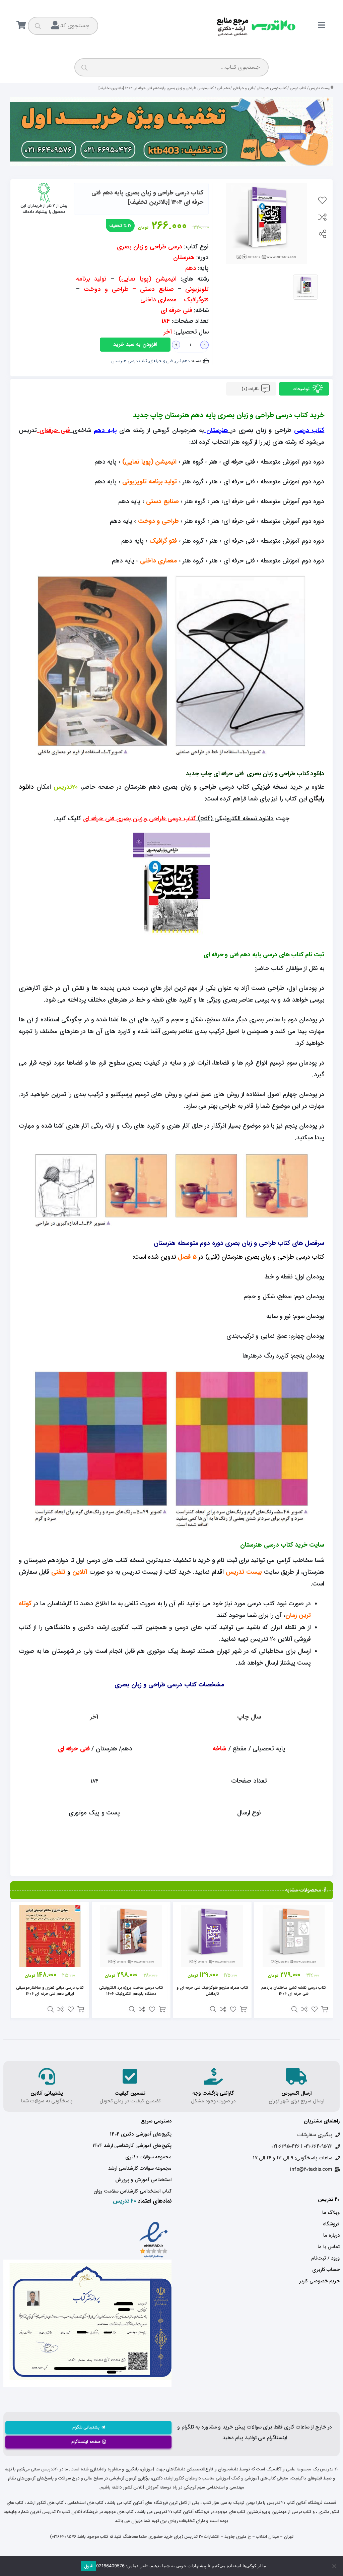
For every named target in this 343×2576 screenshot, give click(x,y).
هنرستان (217, 431)
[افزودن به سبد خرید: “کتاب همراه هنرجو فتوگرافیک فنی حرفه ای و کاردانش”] (243, 2009)
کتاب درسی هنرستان (272, 88)
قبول (88, 2566)
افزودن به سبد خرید (135, 344)
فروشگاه (331, 2224)
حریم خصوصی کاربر (319, 2281)
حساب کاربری (326, 2270)
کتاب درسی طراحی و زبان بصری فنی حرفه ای (140, 819)
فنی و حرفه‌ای (243, 88)
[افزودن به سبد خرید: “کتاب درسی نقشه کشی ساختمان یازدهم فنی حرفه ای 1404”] (325, 2009)
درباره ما (331, 2235)
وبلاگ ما (331, 2213)
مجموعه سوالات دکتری (148, 2157)
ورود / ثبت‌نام (325, 2258)
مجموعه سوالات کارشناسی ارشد (140, 2168)
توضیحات (302, 389)
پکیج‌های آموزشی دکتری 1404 (141, 2134)
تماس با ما (329, 2247)
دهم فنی (223, 88)
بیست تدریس (320, 88)
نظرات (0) (251, 389)
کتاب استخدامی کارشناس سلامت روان (132, 2191)
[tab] (304, 389)
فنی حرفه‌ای (55, 431)
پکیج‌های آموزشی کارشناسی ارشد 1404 (132, 2146)
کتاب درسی (298, 88)
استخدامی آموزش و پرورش (143, 2180)
